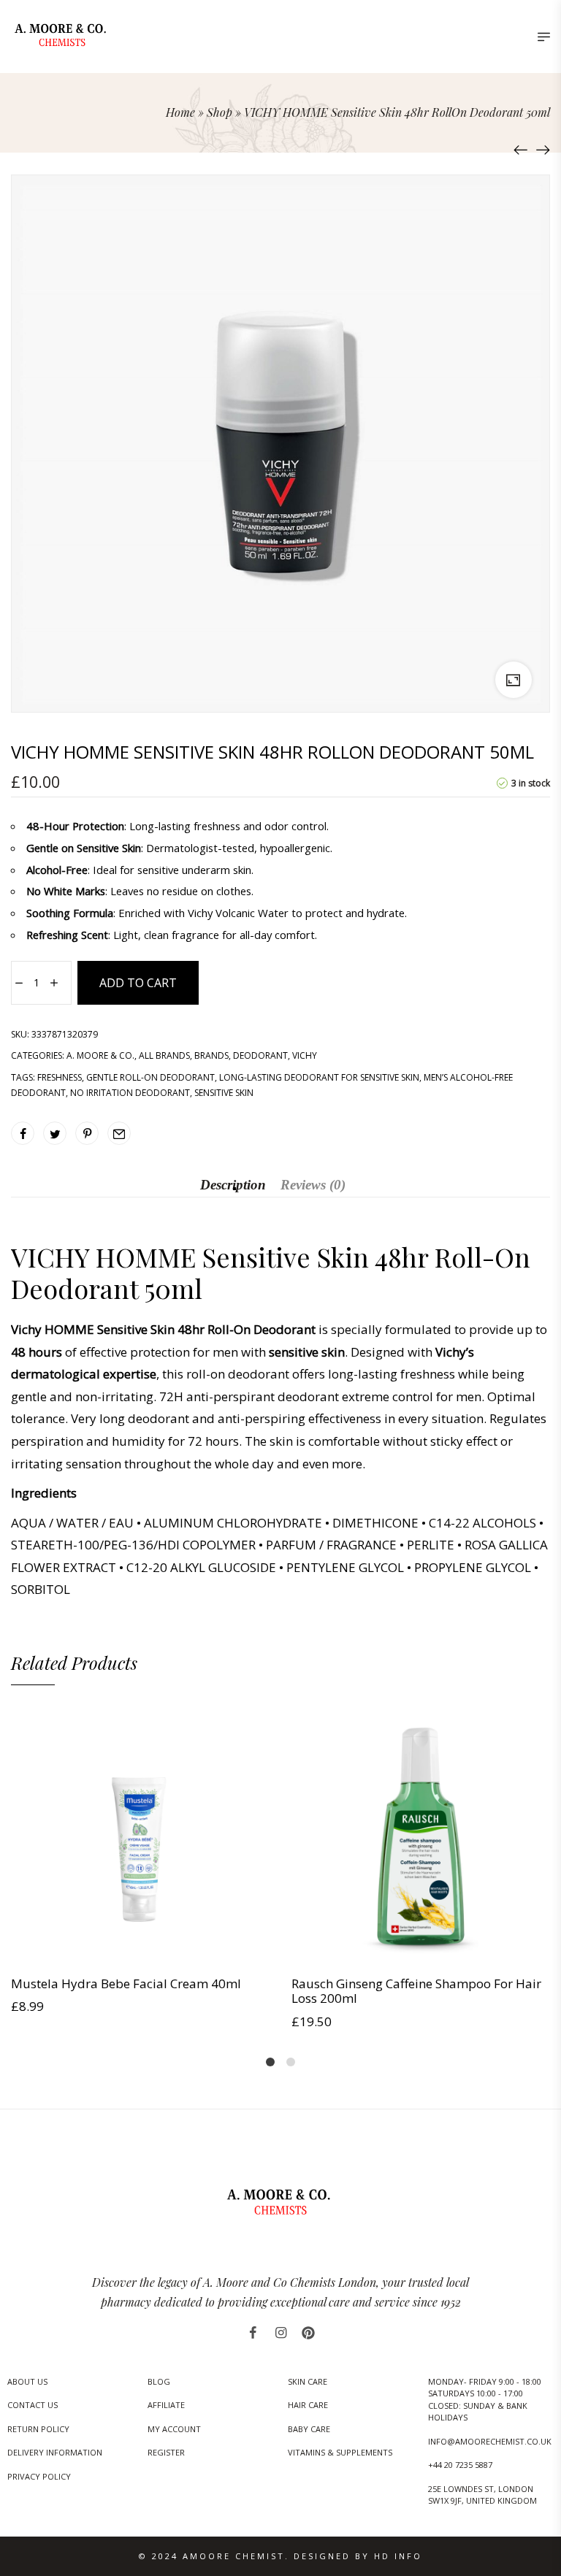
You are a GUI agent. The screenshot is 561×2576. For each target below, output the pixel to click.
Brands (211, 1055)
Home (180, 112)
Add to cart (138, 983)
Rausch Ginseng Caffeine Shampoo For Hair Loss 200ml (416, 1991)
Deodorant (260, 1055)
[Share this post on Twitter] (55, 1133)
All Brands (164, 1055)
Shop (220, 112)
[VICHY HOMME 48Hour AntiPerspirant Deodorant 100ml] (521, 150)
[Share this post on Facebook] (23, 1133)
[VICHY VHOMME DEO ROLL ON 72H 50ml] (543, 150)
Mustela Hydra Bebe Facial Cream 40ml (126, 1983)
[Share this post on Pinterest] (87, 1133)
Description (233, 1185)
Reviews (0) (313, 1185)
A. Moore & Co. (100, 1055)
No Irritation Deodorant (130, 1093)
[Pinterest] (308, 2333)
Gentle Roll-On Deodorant (150, 1077)
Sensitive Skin (224, 1093)
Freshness (60, 1077)
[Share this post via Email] (119, 1133)
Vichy (305, 1055)
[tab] (233, 1185)
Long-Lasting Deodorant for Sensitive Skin (319, 1077)
